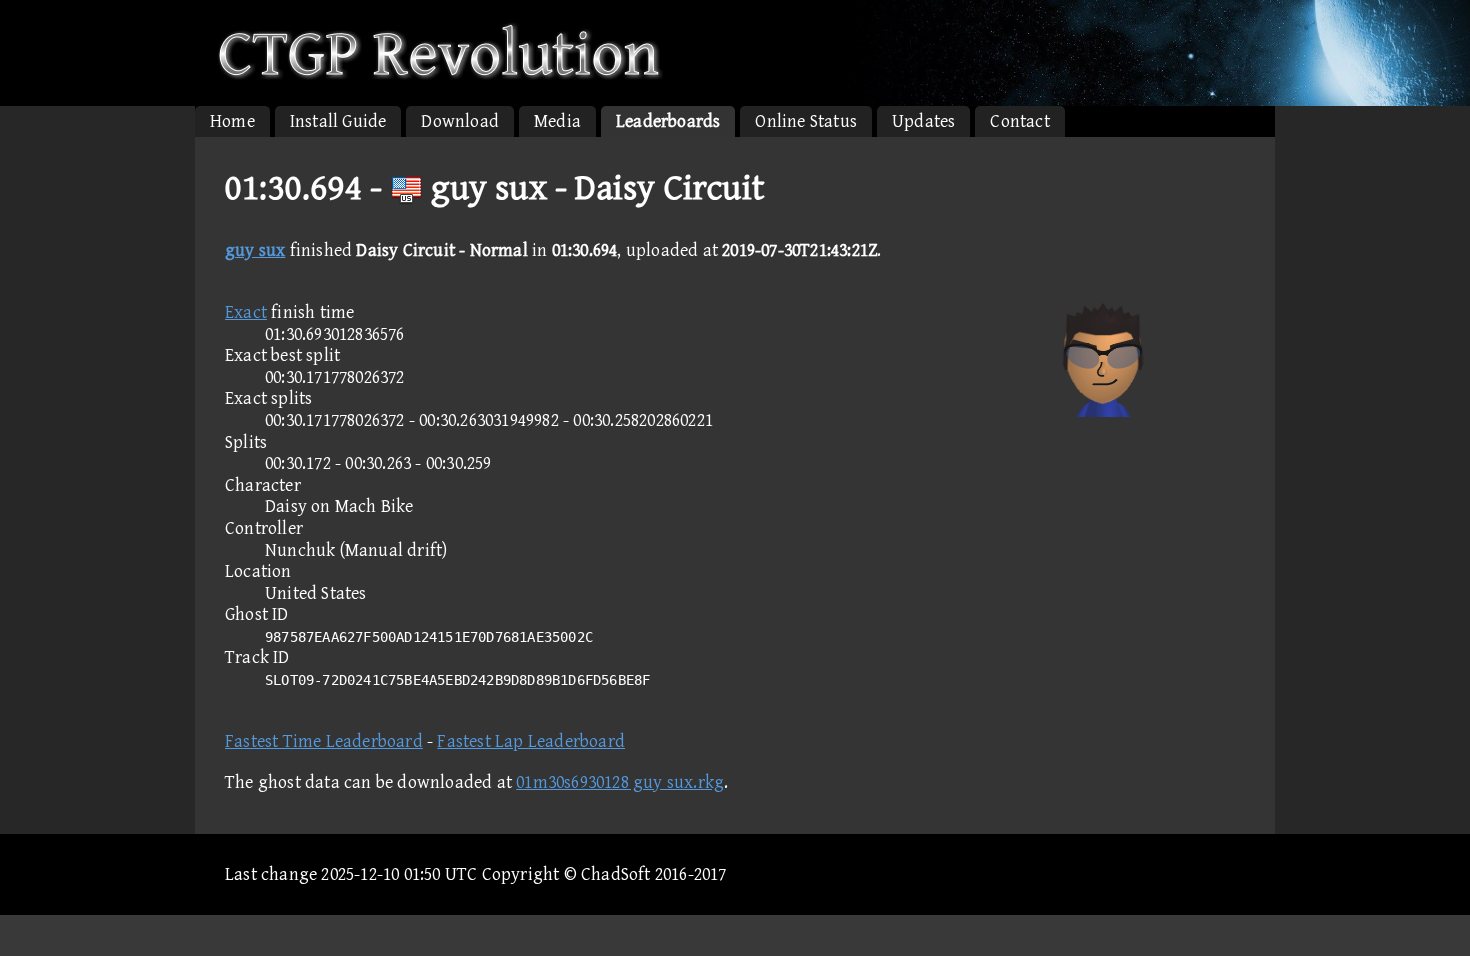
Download (460, 121)
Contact (1019, 121)
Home (232, 121)
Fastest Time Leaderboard (324, 741)
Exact (246, 312)
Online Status (806, 121)
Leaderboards (668, 121)
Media (557, 121)
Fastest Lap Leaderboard (531, 741)
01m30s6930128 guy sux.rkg (620, 782)
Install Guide (338, 121)
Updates (923, 121)
